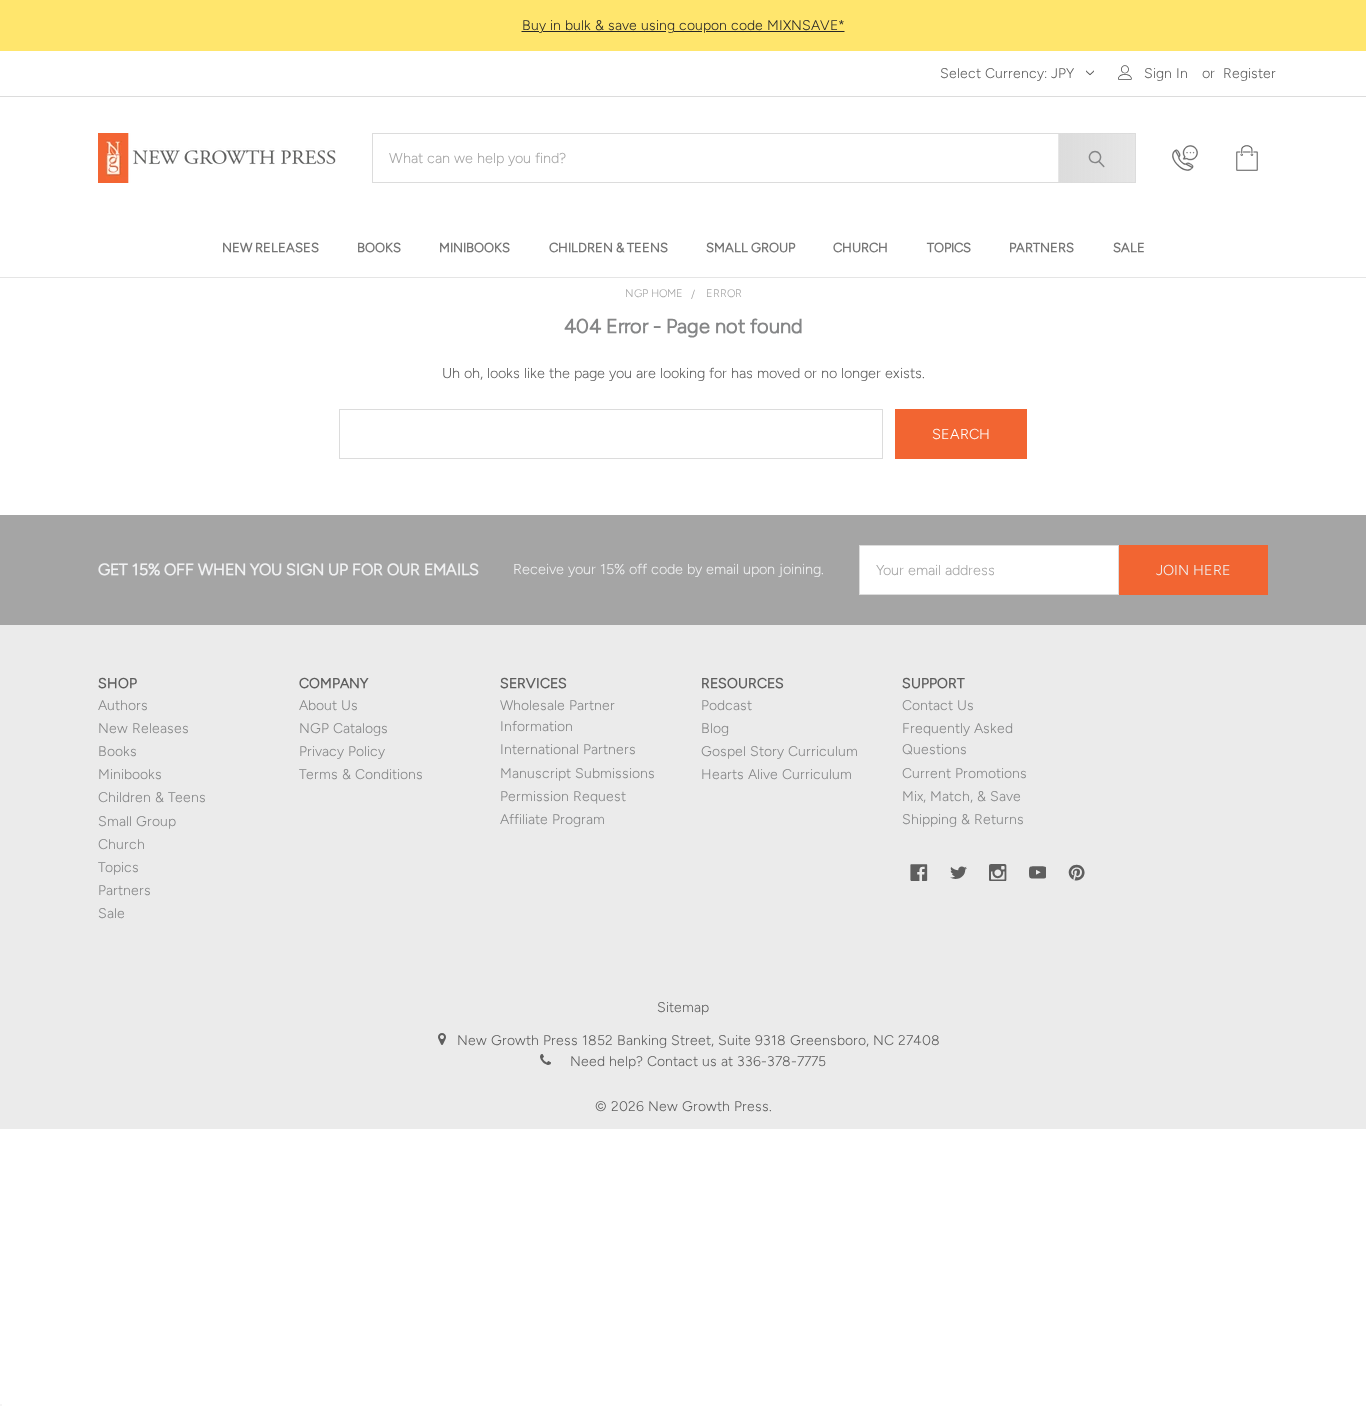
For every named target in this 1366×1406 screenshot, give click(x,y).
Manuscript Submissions (577, 773)
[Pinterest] (1077, 873)
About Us (328, 705)
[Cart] (1245, 158)
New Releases (143, 728)
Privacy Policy (342, 751)
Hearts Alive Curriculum (776, 774)
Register (1249, 73)
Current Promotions (964, 773)
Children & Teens (152, 797)
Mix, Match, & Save (961, 796)
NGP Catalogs (343, 728)
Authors (123, 705)
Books (117, 751)
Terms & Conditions (361, 774)
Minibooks (130, 774)
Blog (715, 728)
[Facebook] (919, 873)
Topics (118, 867)
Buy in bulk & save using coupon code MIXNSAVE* (683, 25)
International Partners (568, 749)
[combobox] (754, 158)
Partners (124, 890)
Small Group (137, 821)
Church (121, 844)
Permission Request (563, 796)
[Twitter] (959, 873)
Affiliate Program (552, 819)
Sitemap (683, 1007)
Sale (111, 913)
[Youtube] (1038, 873)
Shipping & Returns (963, 819)
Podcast (726, 705)
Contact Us (938, 705)
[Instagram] (998, 873)
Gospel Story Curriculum (779, 751)
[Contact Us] (1191, 158)
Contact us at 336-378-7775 (734, 1061)
